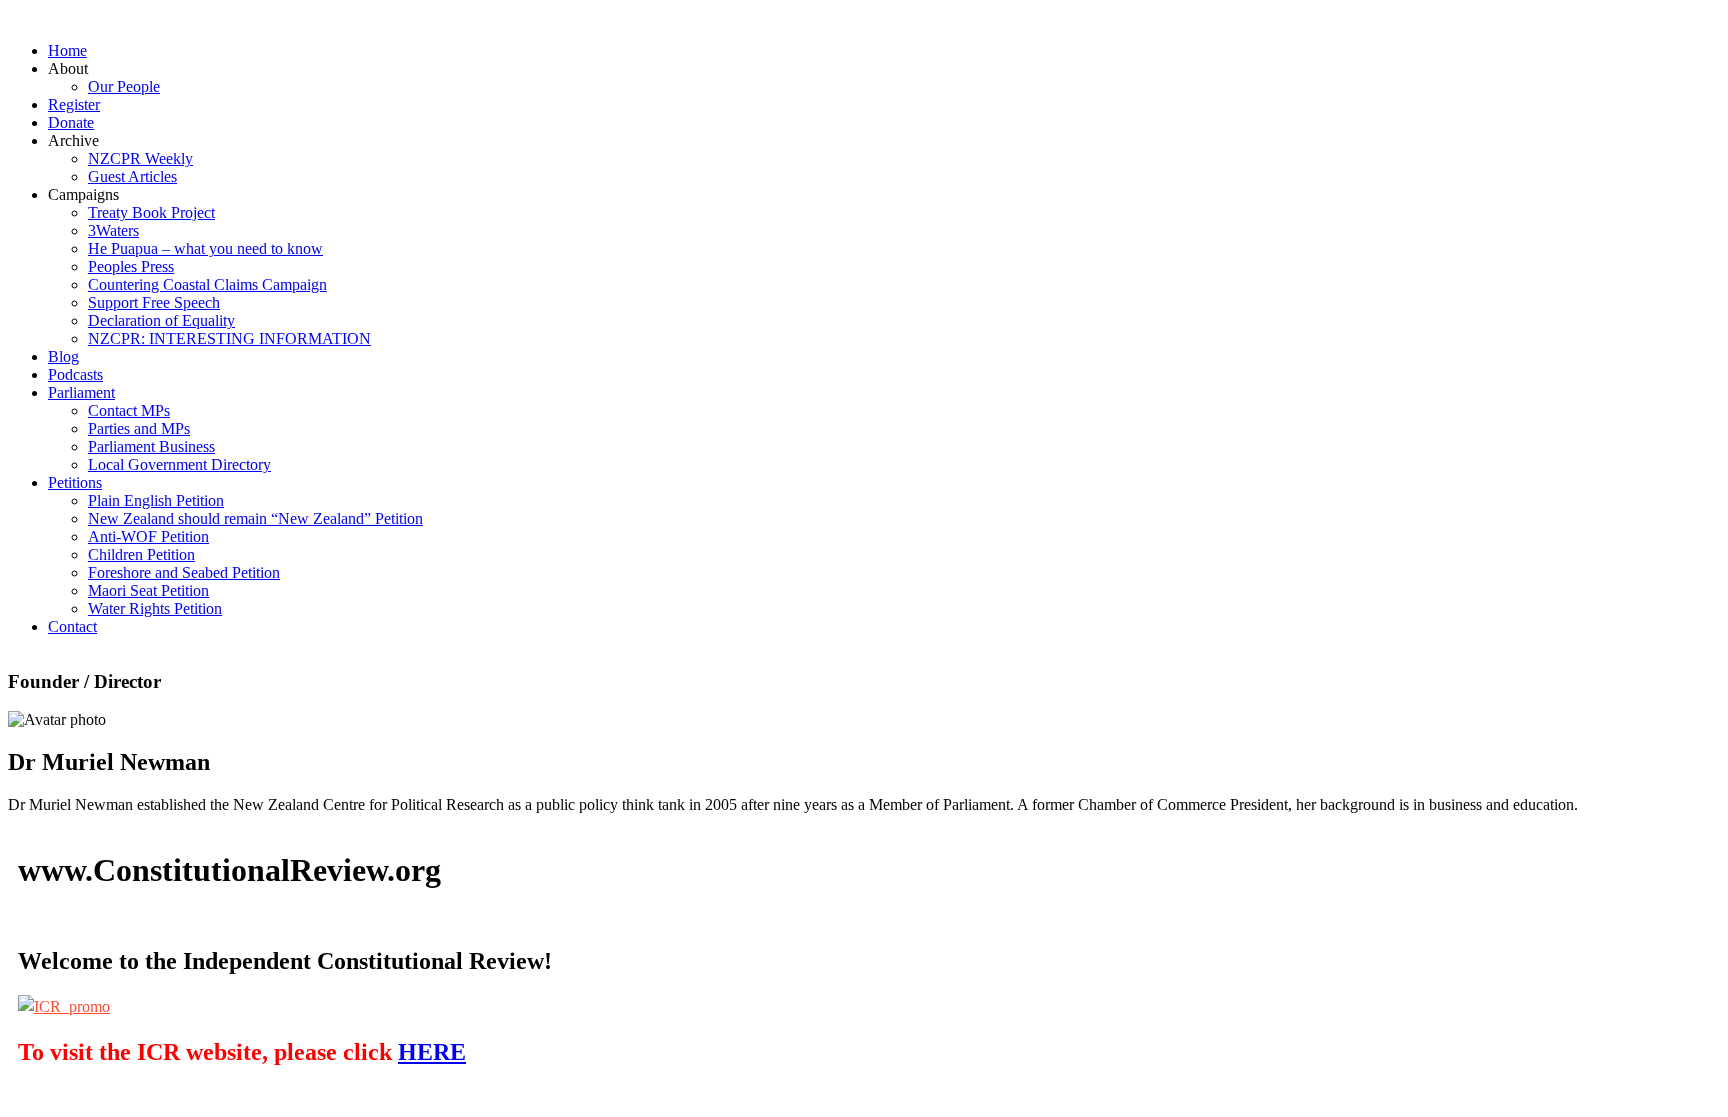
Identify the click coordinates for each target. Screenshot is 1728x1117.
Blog (63, 356)
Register (74, 104)
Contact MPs (129, 410)
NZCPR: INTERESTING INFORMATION (229, 338)
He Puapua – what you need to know (205, 248)
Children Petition (141, 554)
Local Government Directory (179, 464)
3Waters (113, 230)
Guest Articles (132, 176)
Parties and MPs (139, 428)
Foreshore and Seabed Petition (184, 572)
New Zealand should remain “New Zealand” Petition (255, 518)
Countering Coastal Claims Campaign (207, 284)
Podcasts (75, 374)
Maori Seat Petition (148, 590)
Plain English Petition (156, 500)
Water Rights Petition (155, 608)
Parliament (81, 392)
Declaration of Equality (161, 320)
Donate (71, 122)
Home (67, 50)
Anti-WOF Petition (148, 536)
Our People (124, 86)
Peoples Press (131, 266)
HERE (432, 1052)
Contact (72, 626)
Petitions (75, 482)
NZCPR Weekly (140, 158)
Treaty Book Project (151, 212)
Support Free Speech (154, 302)
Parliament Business (151, 446)
